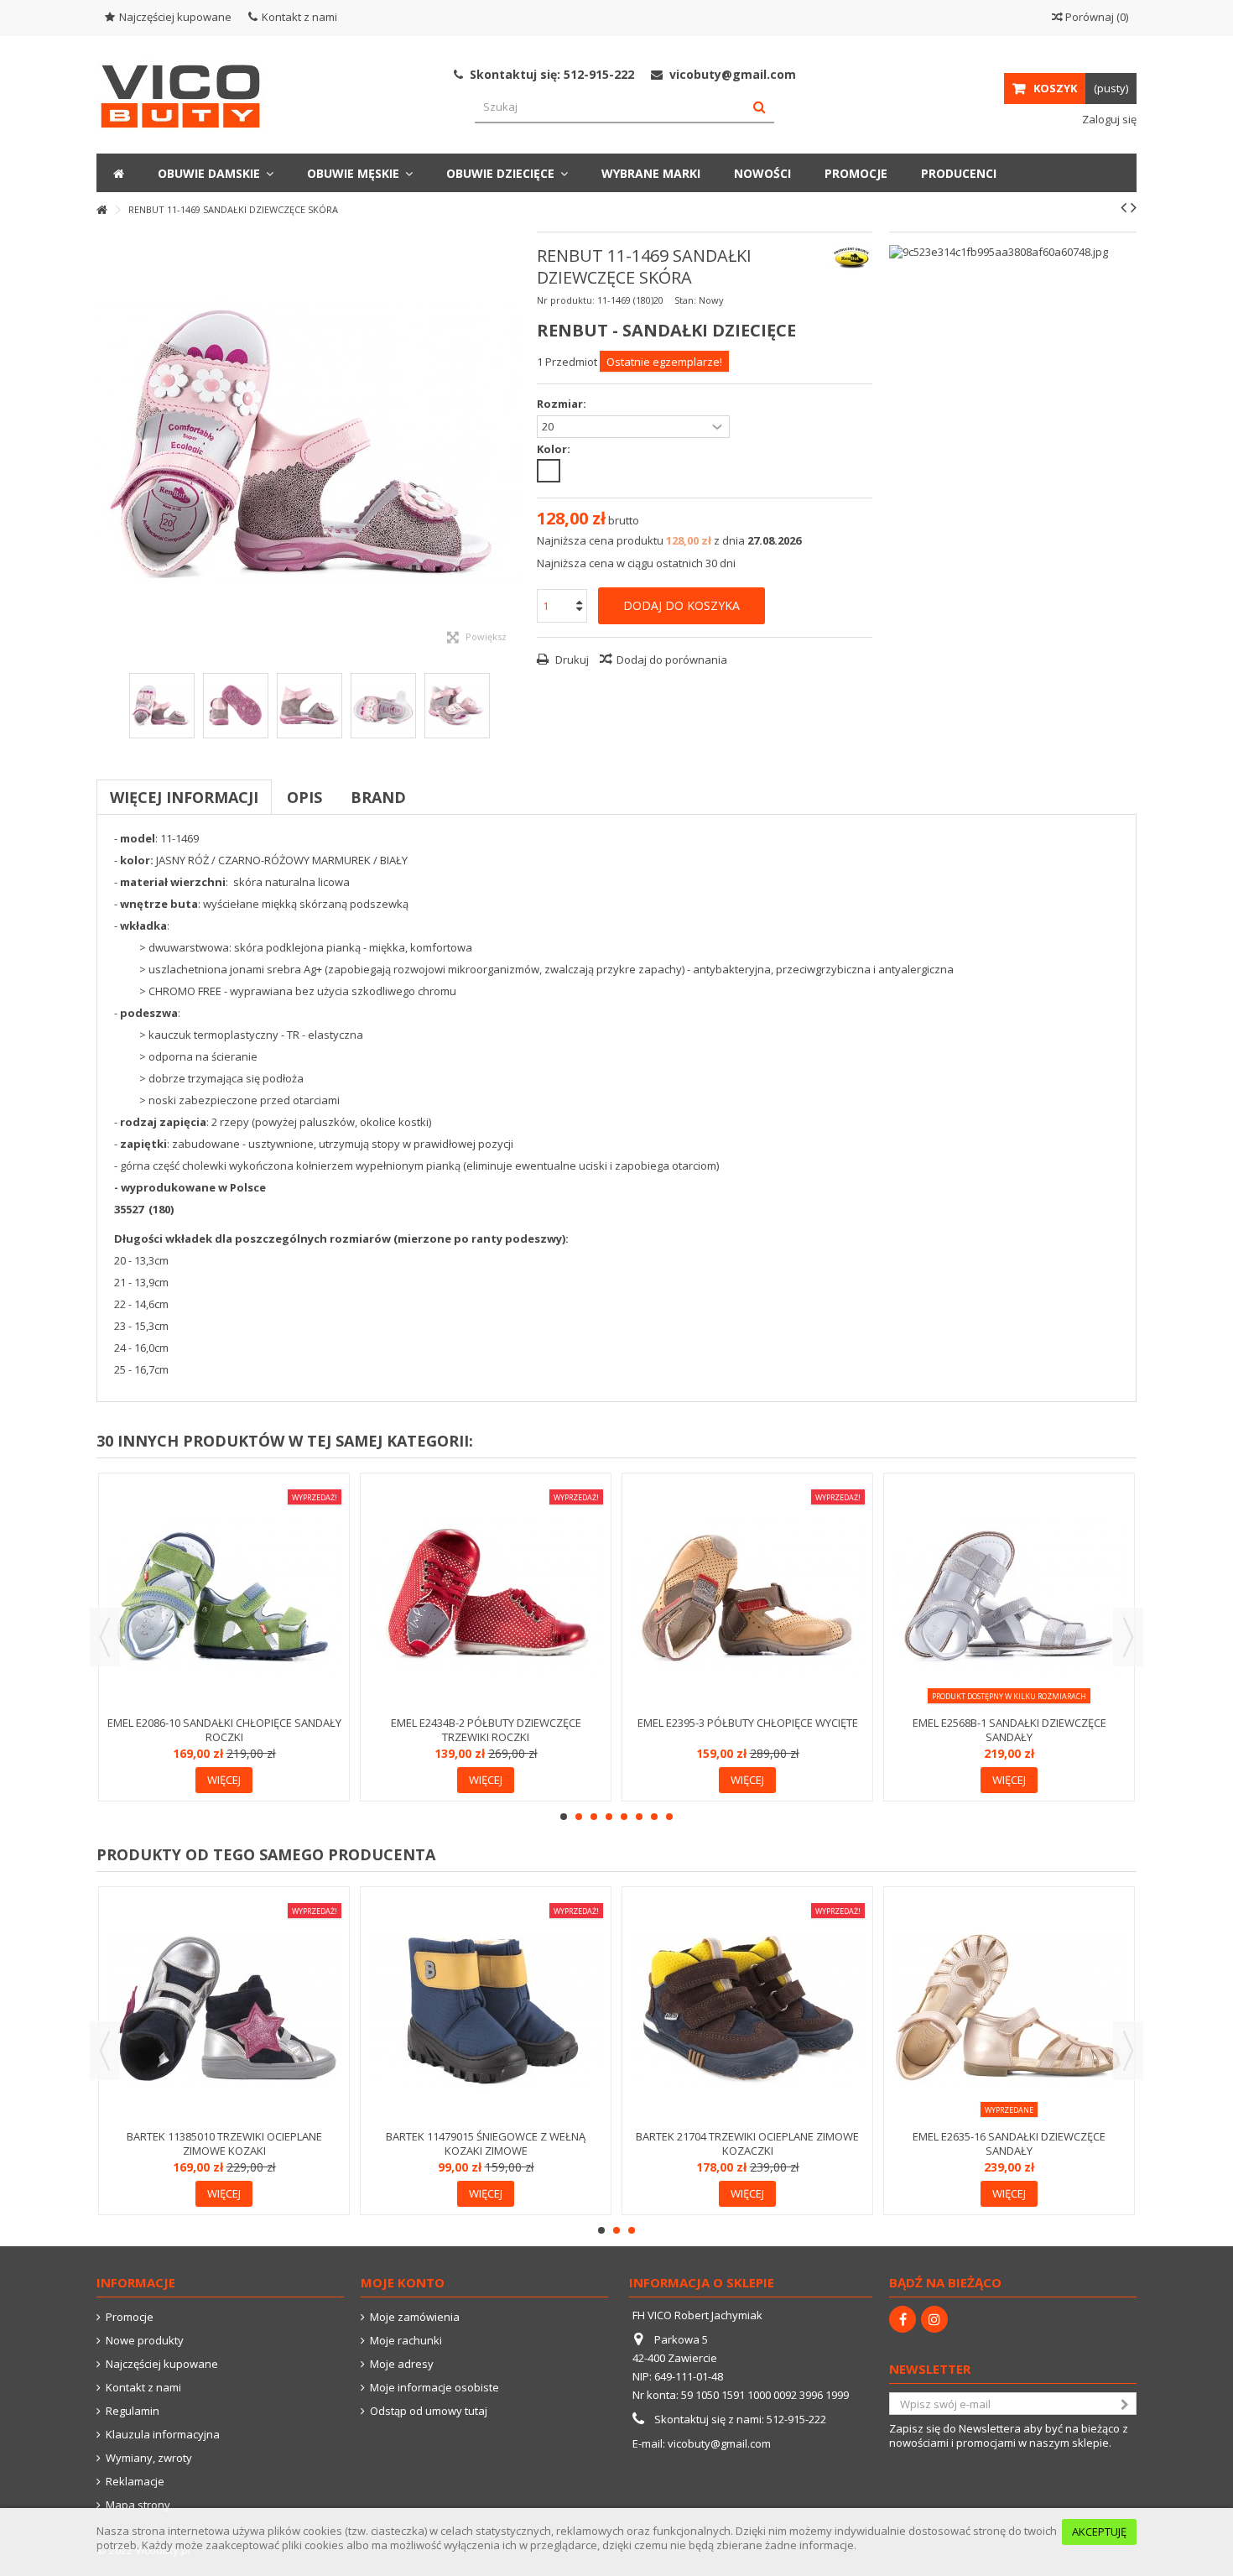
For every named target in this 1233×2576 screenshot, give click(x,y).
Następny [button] (512, 444)
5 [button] (624, 1817)
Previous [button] (105, 1637)
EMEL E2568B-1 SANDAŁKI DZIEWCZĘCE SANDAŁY (1009, 1730)
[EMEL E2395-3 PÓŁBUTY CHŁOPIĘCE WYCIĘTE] (747, 1596)
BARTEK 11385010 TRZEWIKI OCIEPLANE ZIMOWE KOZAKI (224, 2143)
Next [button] (1128, 1637)
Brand (378, 797)
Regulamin (133, 2411)
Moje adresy (402, 2364)
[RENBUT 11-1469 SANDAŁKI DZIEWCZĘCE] (162, 706)
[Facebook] (903, 2319)
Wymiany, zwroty (149, 2458)
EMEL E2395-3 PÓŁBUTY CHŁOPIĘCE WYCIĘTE (748, 1723)
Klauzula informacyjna (163, 2435)
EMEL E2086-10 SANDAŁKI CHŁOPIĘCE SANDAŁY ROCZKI (224, 1730)
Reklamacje (135, 2482)
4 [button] (609, 1817)
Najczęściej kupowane (175, 17)
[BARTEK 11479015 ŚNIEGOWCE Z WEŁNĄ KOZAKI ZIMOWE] (486, 2010)
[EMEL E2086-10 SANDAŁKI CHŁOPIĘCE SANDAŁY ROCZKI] (224, 1596)
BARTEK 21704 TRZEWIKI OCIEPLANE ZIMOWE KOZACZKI (747, 2143)
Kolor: (555, 449)
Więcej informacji (184, 797)
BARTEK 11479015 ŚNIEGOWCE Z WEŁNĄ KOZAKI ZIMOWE (486, 2143)
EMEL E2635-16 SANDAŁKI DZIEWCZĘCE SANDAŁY (1009, 2143)
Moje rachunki (406, 2341)
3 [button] (594, 1817)
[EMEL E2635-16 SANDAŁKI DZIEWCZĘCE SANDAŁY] (1009, 2010)
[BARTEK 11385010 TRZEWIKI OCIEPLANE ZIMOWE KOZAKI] (224, 2010)
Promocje (130, 2317)
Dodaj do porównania (672, 660)
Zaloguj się (1108, 119)
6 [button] (639, 1817)
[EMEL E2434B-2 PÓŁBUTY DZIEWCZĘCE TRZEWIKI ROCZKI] (486, 1596)
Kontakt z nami (299, 17)
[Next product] (1134, 207)
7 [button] (654, 1817)
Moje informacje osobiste (434, 2388)
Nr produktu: (566, 300)
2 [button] (579, 1817)
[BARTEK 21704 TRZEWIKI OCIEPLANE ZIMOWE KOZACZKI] (747, 2010)
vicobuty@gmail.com (719, 2443)
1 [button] (564, 1817)
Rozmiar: (563, 404)
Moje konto (403, 2282)
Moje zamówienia (415, 2317)
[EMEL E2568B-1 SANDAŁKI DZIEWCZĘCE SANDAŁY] (1009, 1596)
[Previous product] (1124, 207)
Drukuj (571, 660)
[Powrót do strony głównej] (101, 210)
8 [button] (669, 1817)
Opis (304, 797)
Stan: (685, 300)
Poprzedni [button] (105, 444)
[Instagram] (934, 2319)
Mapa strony (138, 2505)
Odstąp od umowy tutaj (429, 2411)
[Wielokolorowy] (549, 471)
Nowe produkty (145, 2341)
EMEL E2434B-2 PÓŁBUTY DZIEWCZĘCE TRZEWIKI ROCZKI (486, 1730)
